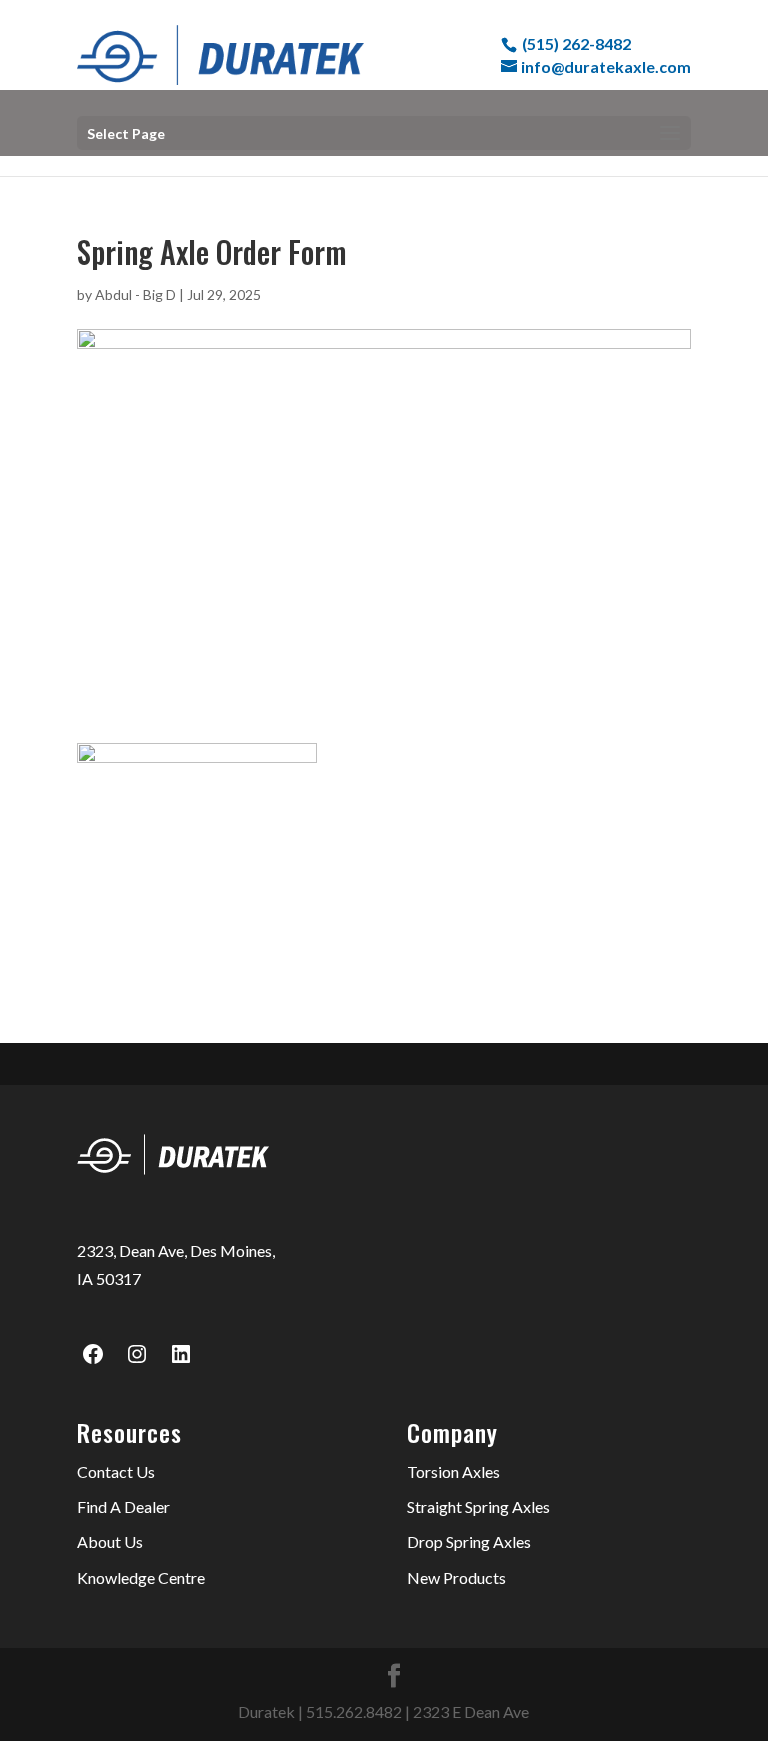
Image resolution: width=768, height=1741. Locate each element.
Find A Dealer (123, 1506)
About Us (110, 1541)
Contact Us (116, 1471)
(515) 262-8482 (576, 43)
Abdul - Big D (135, 294)
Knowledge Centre (141, 1577)
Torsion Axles (453, 1471)
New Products (456, 1577)
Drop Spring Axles (469, 1541)
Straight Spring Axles (478, 1506)
